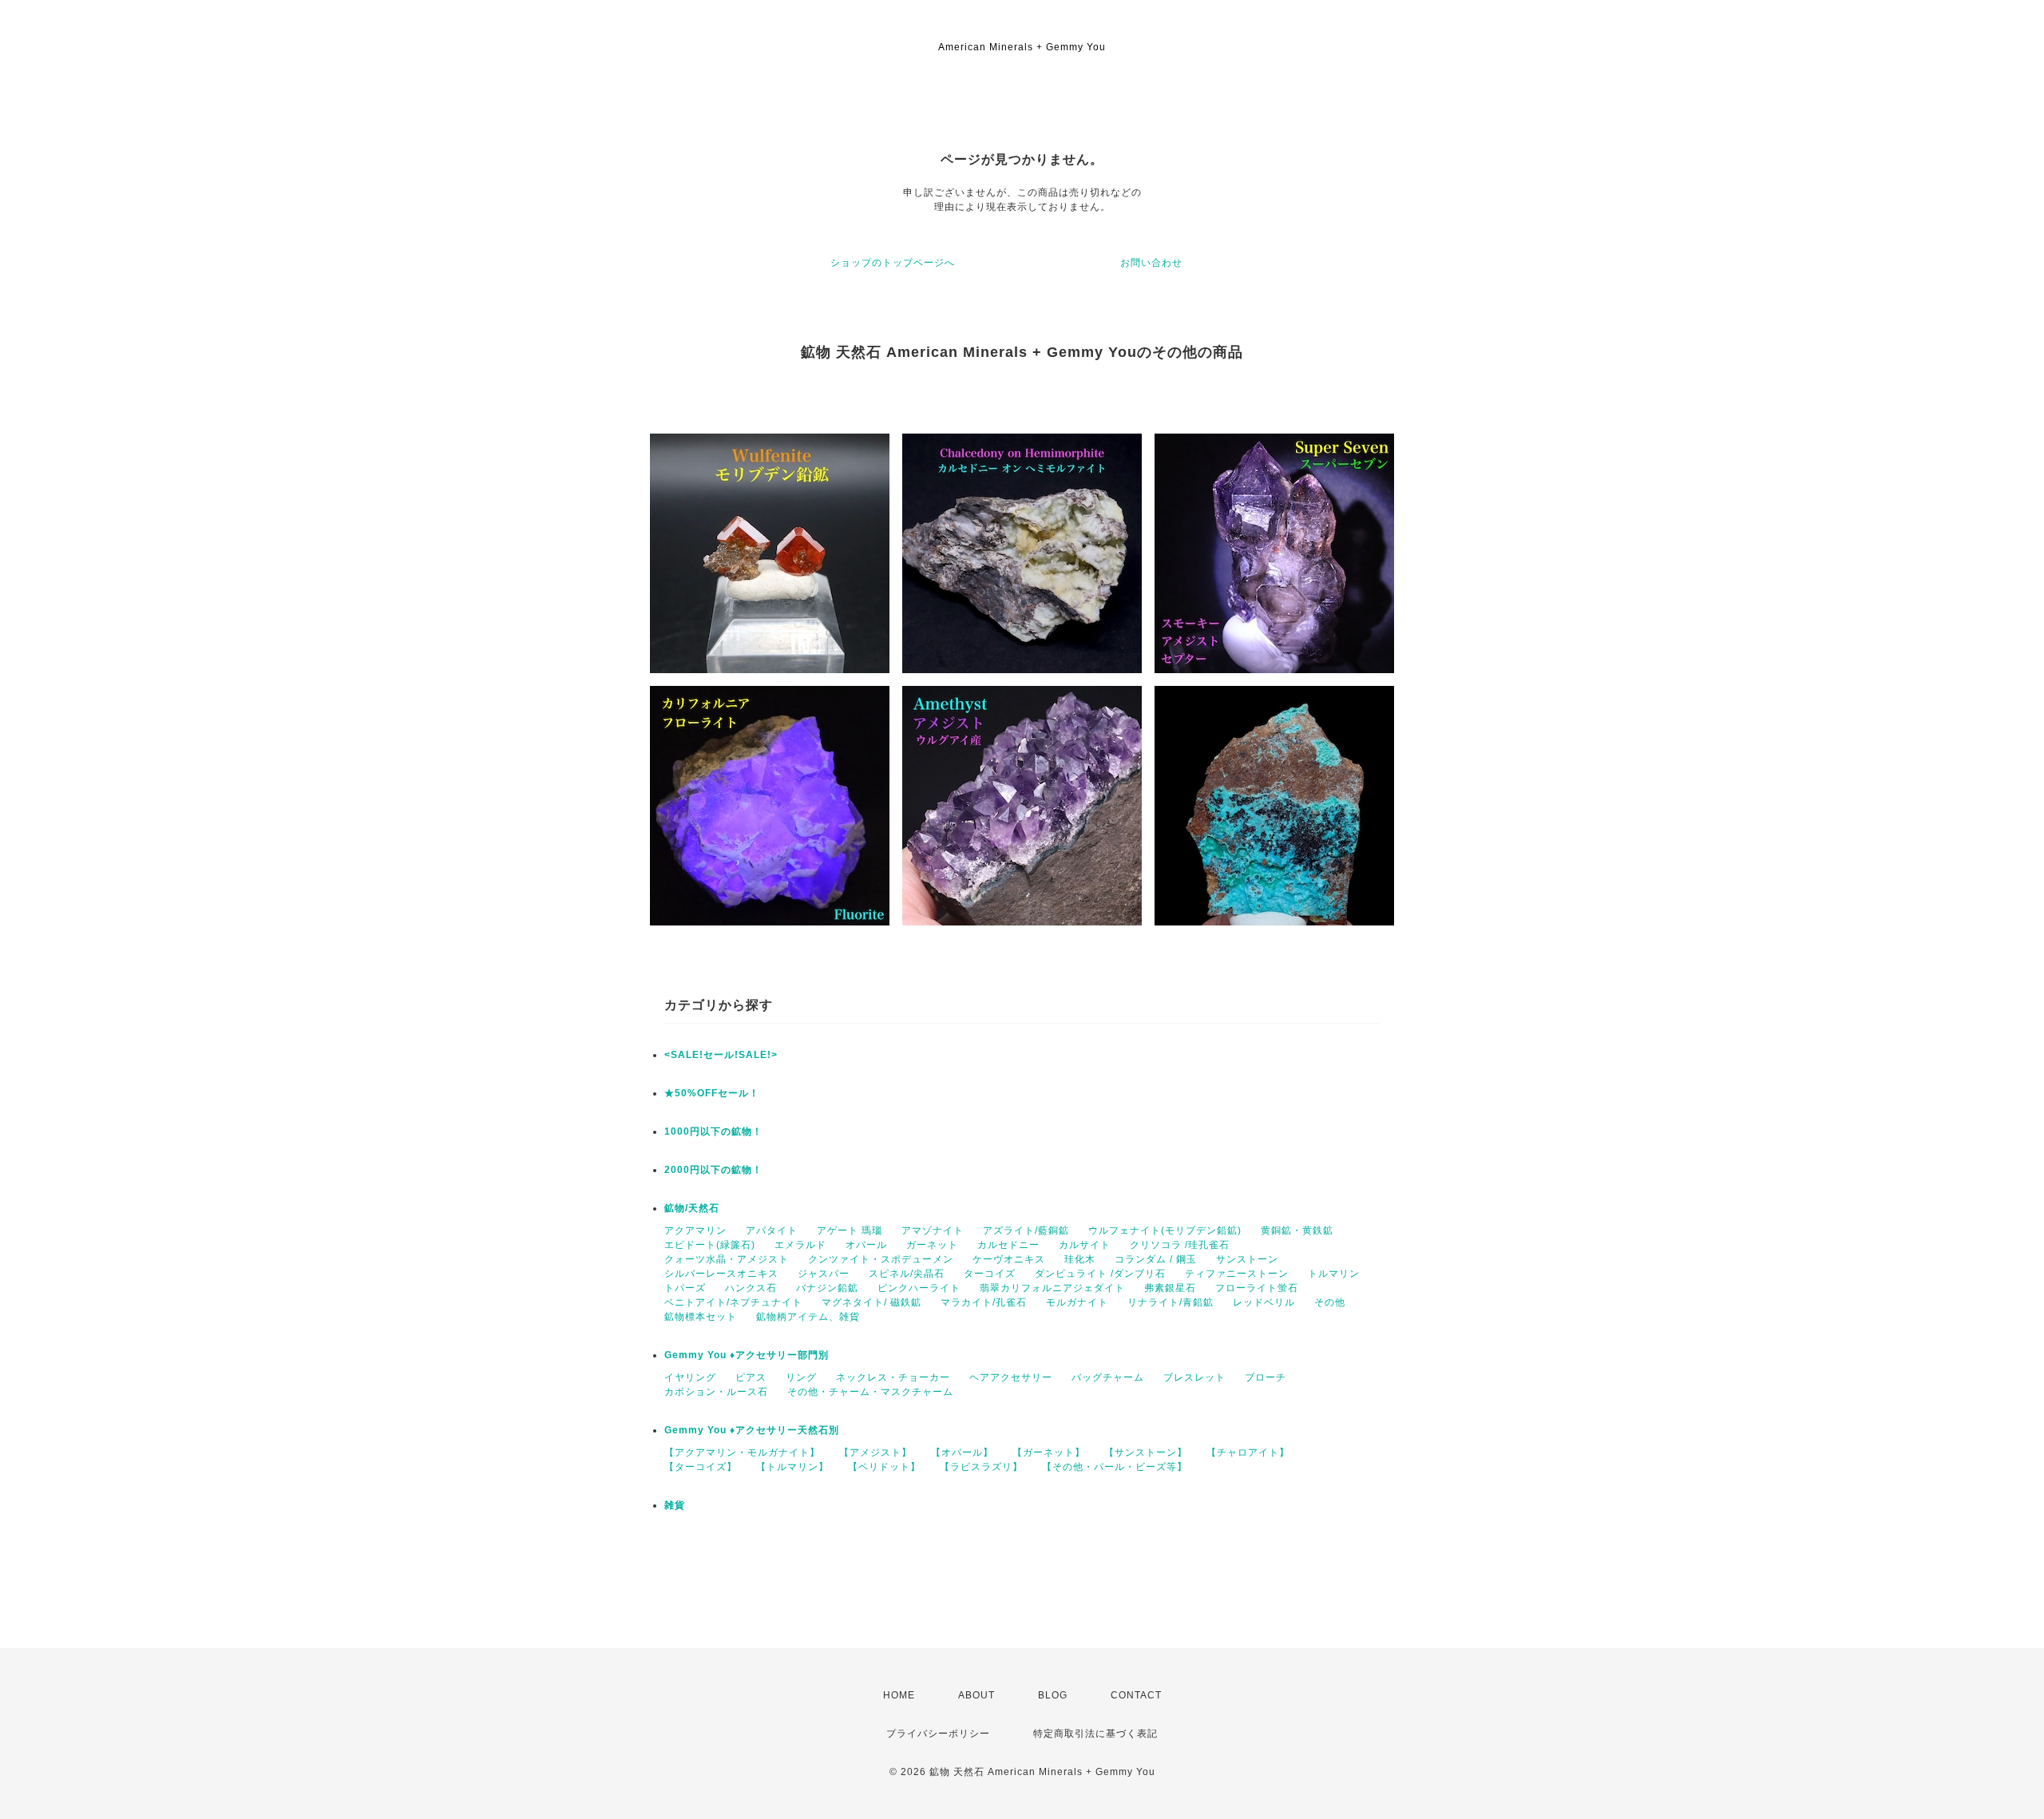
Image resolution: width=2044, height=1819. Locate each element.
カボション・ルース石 (716, 1392)
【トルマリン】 (792, 1467)
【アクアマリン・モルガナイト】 (742, 1452)
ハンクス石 (751, 1288)
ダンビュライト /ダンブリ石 (1100, 1274)
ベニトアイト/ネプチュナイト (733, 1302)
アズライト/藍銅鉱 (1026, 1230)
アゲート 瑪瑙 (850, 1230)
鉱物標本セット (701, 1317)
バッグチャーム (1108, 1377)
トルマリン (1334, 1274)
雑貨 (675, 1505)
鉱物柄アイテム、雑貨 (808, 1317)
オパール (866, 1245)
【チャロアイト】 (1248, 1452)
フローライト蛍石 (1257, 1288)
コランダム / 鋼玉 (1156, 1259)
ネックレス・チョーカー (893, 1377)
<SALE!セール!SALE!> (721, 1055)
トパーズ (685, 1288)
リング (801, 1377)
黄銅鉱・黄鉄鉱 (1297, 1230)
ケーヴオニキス (1009, 1259)
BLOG (1053, 1695)
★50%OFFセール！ (712, 1093)
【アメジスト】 (875, 1452)
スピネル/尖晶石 (907, 1274)
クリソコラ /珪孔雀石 (1180, 1245)
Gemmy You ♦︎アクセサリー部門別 (747, 1355)
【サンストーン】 (1146, 1452)
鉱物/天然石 (692, 1208)
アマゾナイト (933, 1230)
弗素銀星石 (1170, 1288)
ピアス (751, 1377)
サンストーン (1247, 1259)
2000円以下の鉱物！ (713, 1170)
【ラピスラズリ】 (981, 1467)
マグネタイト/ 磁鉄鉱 (871, 1302)
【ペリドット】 (884, 1467)
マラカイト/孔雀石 (984, 1302)
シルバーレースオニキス (721, 1274)
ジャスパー (824, 1274)
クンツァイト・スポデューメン (881, 1259)
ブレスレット (1194, 1377)
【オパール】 (962, 1452)
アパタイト (772, 1230)
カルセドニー (1008, 1245)
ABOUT (976, 1695)
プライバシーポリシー (938, 1734)
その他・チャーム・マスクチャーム (870, 1392)
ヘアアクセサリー (1011, 1377)
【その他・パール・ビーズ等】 (1115, 1467)
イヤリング (690, 1377)
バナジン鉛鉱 (827, 1288)
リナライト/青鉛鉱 (1171, 1302)
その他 (1330, 1302)
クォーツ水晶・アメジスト (727, 1259)
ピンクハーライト (919, 1288)
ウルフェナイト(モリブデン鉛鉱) (1165, 1230)
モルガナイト (1077, 1302)
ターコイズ (990, 1274)
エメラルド (800, 1245)
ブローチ (1266, 1377)
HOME (899, 1695)
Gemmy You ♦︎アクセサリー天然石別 (752, 1430)
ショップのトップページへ (893, 263)
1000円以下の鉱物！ (713, 1131)
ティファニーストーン (1237, 1274)
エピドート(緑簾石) (710, 1245)
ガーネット (932, 1245)
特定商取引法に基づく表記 (1095, 1734)
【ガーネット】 (1049, 1452)
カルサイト (1085, 1245)
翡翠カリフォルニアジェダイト (1052, 1288)
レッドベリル (1264, 1302)
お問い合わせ (1151, 263)
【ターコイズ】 (701, 1467)
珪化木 (1080, 1259)
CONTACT (1136, 1695)
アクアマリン (695, 1230)
